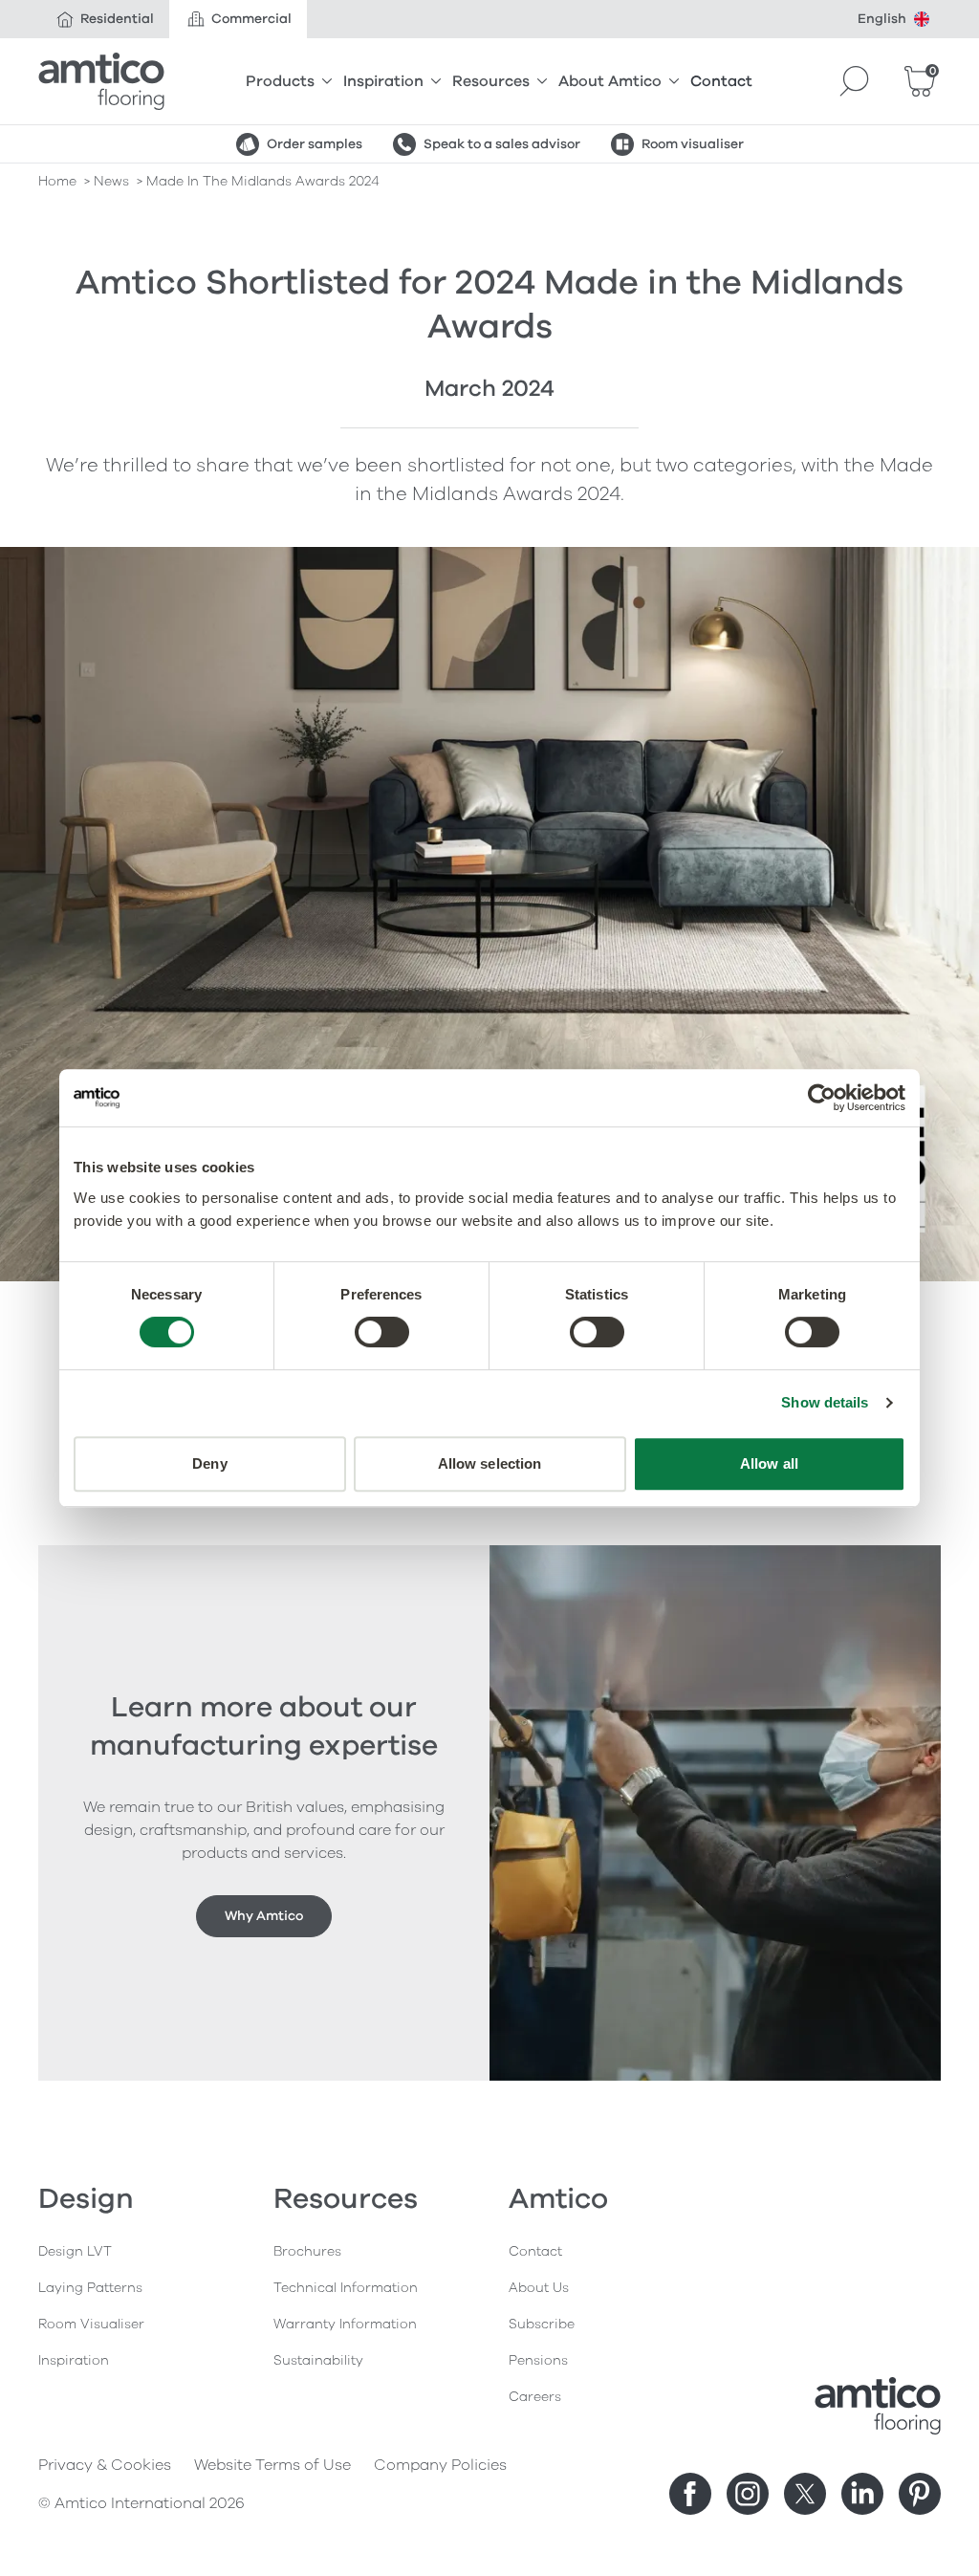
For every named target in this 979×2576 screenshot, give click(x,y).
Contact (721, 81)
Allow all (769, 1463)
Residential (117, 19)
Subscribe (542, 2324)
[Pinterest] (920, 2494)
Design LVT (75, 2251)
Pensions (538, 2360)
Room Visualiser (91, 2324)
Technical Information (346, 2288)
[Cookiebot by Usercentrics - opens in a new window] (822, 1098)
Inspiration (383, 81)
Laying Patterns (90, 2288)
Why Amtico (264, 1916)
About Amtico (610, 81)
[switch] (382, 1332)
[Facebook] (690, 2494)
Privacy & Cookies (105, 2465)
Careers (535, 2397)
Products (280, 81)
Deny (209, 1463)
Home (57, 181)
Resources (491, 81)
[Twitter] (805, 2494)
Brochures (307, 2251)
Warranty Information (345, 2324)
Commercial (251, 19)
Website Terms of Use (272, 2465)
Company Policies (440, 2465)
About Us (539, 2288)
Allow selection (490, 1463)
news (111, 181)
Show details (825, 1402)
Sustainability (318, 2360)
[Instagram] (748, 2494)
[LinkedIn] (862, 2494)
